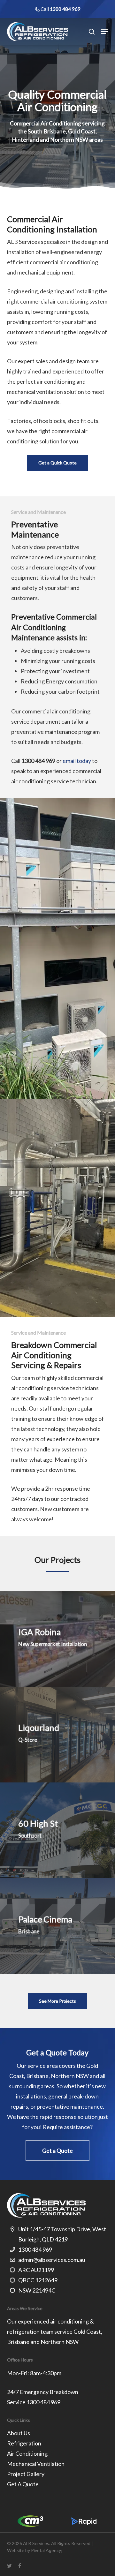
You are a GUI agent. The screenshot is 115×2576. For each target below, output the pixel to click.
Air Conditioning (27, 2453)
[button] (104, 32)
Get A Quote (23, 2484)
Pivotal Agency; (47, 2550)
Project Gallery (26, 2474)
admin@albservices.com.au (52, 2260)
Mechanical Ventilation (36, 2464)
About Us (19, 2433)
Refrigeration (24, 2443)
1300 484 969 (65, 9)
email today (77, 761)
